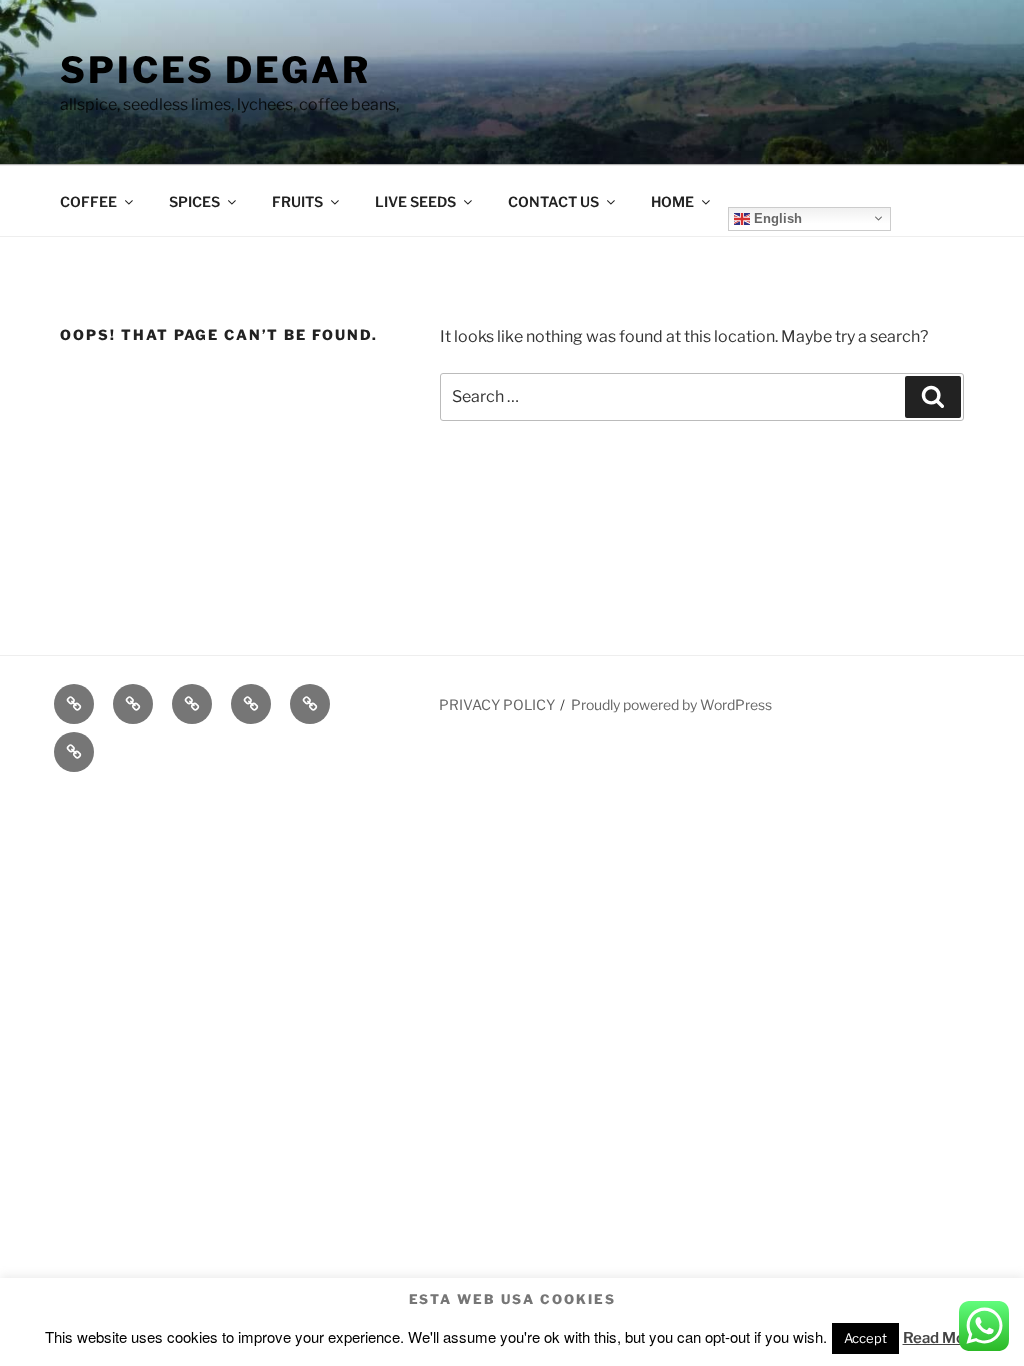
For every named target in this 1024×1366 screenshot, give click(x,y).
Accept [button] (865, 1338)
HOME (672, 201)
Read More (941, 1338)
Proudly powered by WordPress (671, 704)
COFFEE (88, 201)
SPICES (194, 201)
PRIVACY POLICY (497, 704)
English (776, 217)
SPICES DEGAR (215, 70)
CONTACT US (553, 201)
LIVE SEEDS (415, 201)
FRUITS (297, 201)
